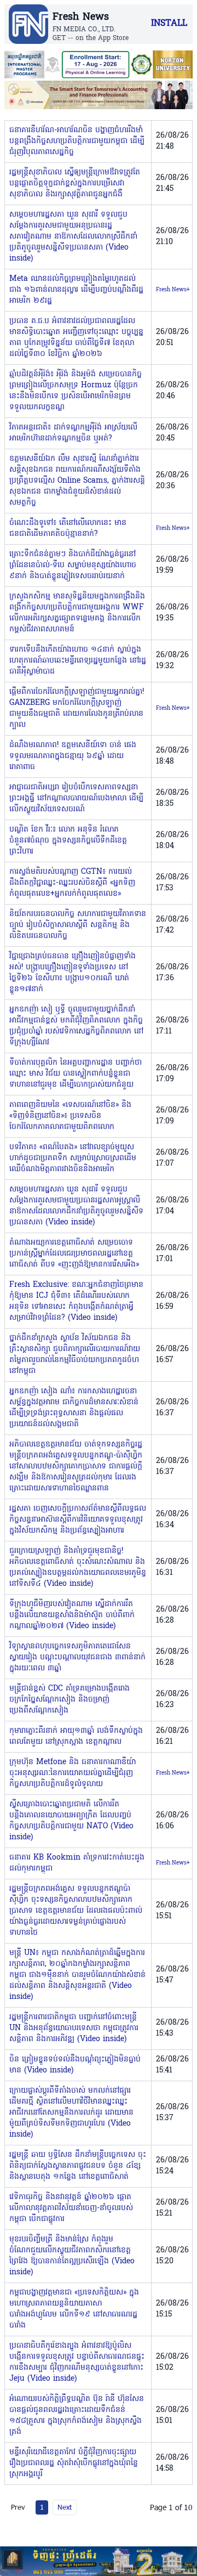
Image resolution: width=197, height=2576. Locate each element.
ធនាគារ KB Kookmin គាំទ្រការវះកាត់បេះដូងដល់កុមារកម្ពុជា (77, 1863)
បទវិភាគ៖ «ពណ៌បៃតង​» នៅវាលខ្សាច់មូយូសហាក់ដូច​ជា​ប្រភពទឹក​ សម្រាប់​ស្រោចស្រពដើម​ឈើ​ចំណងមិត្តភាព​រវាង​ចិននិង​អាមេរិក (73, 1158)
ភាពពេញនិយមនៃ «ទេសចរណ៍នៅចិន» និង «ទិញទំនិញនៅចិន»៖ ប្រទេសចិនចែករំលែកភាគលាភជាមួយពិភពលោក (70, 1116)
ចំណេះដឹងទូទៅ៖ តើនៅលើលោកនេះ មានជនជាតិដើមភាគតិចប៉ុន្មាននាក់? (68, 529)
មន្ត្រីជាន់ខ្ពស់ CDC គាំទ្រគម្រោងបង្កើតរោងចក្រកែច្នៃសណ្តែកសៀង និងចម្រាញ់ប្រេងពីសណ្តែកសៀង (69, 1700)
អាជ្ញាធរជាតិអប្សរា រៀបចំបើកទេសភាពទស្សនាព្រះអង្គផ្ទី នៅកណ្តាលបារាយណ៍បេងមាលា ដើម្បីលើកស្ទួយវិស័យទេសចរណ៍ (76, 798)
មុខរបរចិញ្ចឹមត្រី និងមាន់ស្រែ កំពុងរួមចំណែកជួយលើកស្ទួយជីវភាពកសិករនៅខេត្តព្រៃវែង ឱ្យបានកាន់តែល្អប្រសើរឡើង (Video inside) (72, 2256)
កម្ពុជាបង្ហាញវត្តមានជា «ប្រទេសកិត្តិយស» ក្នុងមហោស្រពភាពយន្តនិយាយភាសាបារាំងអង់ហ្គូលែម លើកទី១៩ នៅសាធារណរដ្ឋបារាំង (74, 2309)
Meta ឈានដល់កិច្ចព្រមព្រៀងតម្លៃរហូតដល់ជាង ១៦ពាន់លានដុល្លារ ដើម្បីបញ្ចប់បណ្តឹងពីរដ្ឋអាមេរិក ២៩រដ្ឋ (76, 290)
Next (65, 2507)
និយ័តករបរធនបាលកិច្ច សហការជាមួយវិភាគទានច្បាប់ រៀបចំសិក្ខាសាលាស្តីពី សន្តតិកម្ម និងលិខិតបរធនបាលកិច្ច (78, 925)
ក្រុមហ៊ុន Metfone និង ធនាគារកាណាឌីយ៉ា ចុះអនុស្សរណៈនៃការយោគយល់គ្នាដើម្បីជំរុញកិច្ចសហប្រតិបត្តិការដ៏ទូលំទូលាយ (73, 1773)
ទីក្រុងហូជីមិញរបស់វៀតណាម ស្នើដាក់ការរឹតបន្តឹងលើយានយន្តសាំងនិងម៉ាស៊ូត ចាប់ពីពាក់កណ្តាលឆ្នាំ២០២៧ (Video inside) (72, 1615)
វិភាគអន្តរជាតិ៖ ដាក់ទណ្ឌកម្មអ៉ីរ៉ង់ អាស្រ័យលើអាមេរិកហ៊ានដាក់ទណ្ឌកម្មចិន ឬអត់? (73, 433)
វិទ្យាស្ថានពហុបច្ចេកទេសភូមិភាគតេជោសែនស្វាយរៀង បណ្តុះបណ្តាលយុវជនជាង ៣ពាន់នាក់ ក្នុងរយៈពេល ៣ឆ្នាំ (77, 1657)
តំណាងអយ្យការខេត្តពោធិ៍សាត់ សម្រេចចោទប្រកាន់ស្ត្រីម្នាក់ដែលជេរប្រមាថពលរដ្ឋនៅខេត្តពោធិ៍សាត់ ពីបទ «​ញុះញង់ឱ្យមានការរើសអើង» (74, 1254)
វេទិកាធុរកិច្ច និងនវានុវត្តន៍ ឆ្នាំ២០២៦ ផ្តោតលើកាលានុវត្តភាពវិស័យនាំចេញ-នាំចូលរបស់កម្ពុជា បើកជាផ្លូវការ (71, 2208)
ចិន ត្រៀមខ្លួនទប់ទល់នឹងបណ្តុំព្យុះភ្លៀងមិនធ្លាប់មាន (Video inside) (75, 2065)
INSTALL (169, 24)
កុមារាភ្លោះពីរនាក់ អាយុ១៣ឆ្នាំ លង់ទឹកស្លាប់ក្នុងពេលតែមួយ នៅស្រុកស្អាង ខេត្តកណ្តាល (76, 1736)
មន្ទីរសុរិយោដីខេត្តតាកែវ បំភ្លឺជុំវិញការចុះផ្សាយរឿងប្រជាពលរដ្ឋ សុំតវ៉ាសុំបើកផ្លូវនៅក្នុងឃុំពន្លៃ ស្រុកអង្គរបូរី (74, 2463)
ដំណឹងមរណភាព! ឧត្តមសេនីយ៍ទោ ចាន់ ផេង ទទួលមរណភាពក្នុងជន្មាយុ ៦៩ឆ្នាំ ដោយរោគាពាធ (73, 756)
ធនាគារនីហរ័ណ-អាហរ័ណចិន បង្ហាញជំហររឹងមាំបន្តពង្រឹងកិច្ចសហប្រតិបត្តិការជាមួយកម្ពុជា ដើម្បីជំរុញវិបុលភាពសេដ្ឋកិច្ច (77, 141)
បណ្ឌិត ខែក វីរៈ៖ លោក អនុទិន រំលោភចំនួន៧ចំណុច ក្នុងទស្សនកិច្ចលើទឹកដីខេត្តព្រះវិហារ (68, 841)
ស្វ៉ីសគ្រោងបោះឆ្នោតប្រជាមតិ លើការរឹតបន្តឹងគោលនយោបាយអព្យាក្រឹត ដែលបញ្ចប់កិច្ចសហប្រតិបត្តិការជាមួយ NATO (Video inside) (71, 1821)
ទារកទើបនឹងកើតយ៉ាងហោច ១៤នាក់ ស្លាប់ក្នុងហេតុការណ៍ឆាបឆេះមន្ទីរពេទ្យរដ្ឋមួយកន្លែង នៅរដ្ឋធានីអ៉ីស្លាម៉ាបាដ (78, 661)
